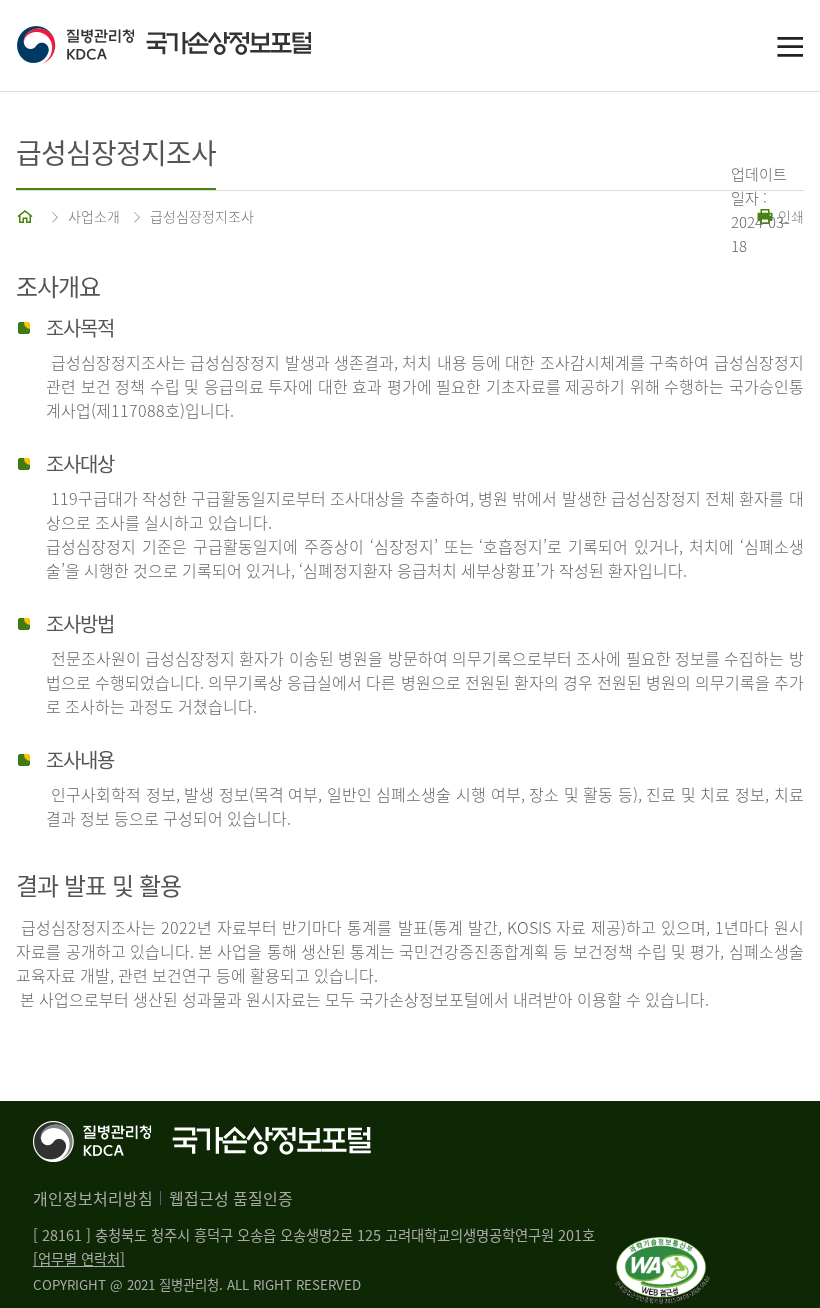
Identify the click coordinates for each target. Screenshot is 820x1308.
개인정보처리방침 (93, 1198)
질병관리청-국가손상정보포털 (213, 46)
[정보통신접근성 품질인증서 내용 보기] (662, 1249)
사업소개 (94, 216)
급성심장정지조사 (202, 216)
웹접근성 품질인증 (231, 1198)
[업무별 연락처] (79, 1259)
